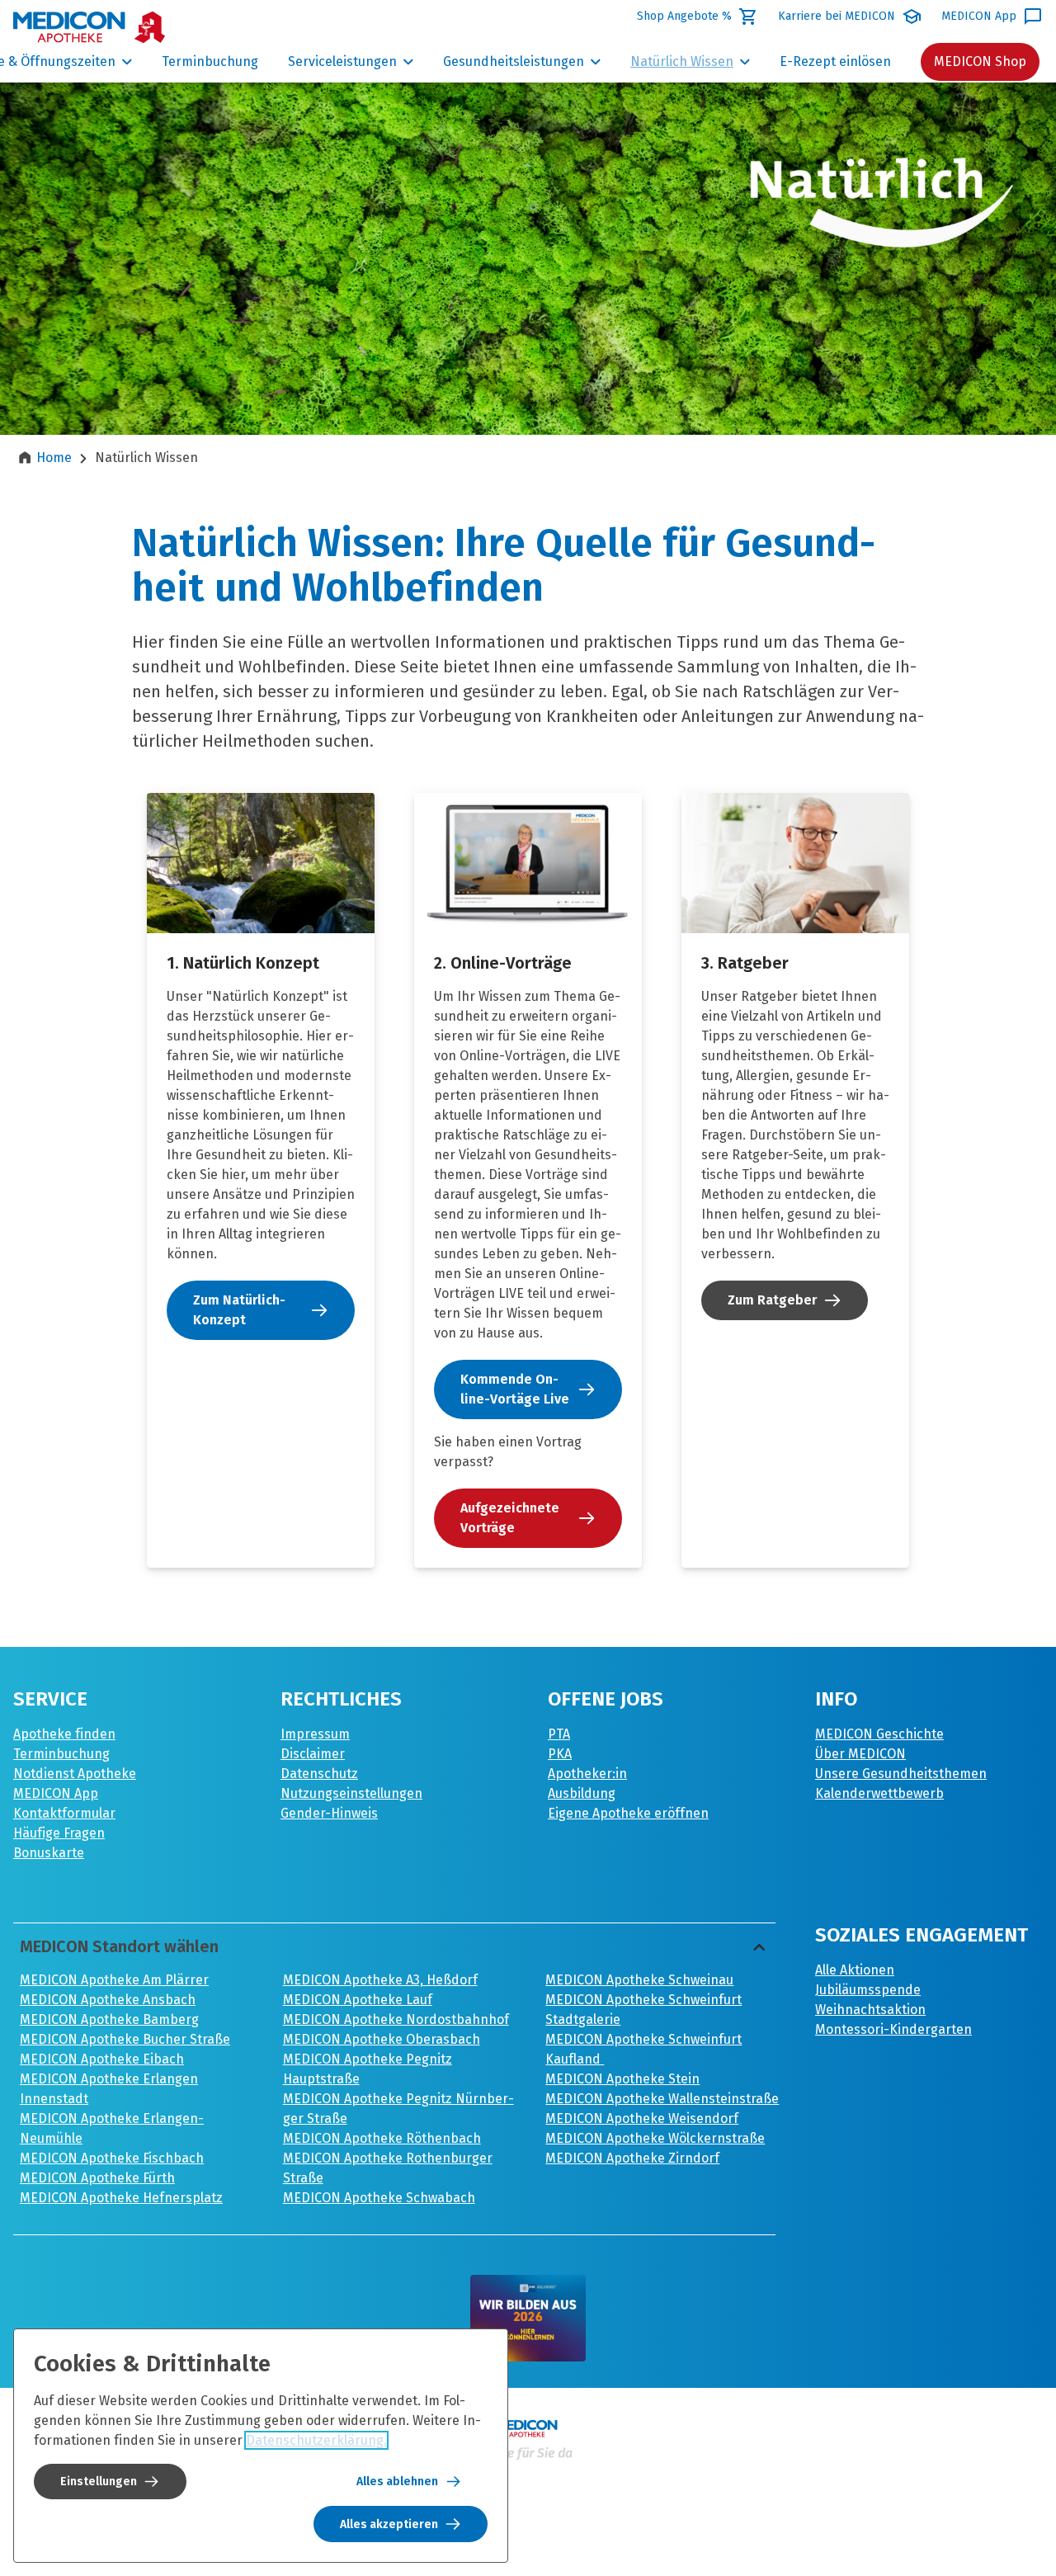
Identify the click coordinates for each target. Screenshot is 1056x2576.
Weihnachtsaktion (870, 2010)
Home (54, 458)
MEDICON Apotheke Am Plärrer (114, 1980)
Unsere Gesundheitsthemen (901, 1774)
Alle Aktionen (855, 1970)
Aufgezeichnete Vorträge (510, 1518)
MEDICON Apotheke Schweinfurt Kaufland (643, 2049)
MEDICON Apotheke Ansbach (108, 2000)
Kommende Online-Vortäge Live (515, 1389)
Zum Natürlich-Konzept (239, 1310)
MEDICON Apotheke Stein (622, 2079)
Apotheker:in (587, 1774)
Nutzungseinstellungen (351, 1793)
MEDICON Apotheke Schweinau (639, 1980)
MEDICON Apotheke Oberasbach (382, 2039)
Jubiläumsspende (868, 1990)
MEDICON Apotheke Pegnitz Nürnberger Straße (398, 2109)
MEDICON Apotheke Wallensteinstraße (662, 2099)
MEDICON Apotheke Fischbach (112, 2158)
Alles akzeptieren (389, 2524)
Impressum (315, 1734)
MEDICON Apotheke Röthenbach (382, 2138)
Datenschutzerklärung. (316, 2440)
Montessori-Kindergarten (893, 2029)
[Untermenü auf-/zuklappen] (127, 62)
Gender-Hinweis (329, 1813)
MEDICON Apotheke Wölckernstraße (655, 2138)
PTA (559, 1734)
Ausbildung (582, 1793)
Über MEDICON (860, 1754)
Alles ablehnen (397, 2482)
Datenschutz (319, 1774)
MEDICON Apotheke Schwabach (379, 2198)
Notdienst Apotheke (75, 1774)
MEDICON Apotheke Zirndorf (632, 2158)
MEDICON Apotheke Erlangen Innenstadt (109, 2089)
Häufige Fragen (59, 1833)
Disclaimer (313, 1754)
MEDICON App (56, 1793)
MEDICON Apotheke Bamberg (109, 2019)
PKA (560, 1754)
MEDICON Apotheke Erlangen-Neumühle (112, 2128)
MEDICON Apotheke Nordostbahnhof (396, 2019)
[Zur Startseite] (90, 27)
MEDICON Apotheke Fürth (97, 2178)
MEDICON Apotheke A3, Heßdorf (380, 1980)
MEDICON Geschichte (879, 1734)
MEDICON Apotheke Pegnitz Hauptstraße (368, 2069)
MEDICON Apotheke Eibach (102, 2059)
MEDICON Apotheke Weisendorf (642, 2118)
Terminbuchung (61, 1754)
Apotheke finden (64, 1734)
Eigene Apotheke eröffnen (628, 1813)
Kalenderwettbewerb (879, 1793)
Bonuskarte (49, 1853)
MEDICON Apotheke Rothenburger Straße (388, 2168)
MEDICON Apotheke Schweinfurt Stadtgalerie (643, 2010)
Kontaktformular (64, 1813)
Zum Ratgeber (772, 1300)
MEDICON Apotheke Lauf (358, 2000)
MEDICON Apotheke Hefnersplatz (121, 2198)
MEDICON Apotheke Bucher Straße (125, 2039)
